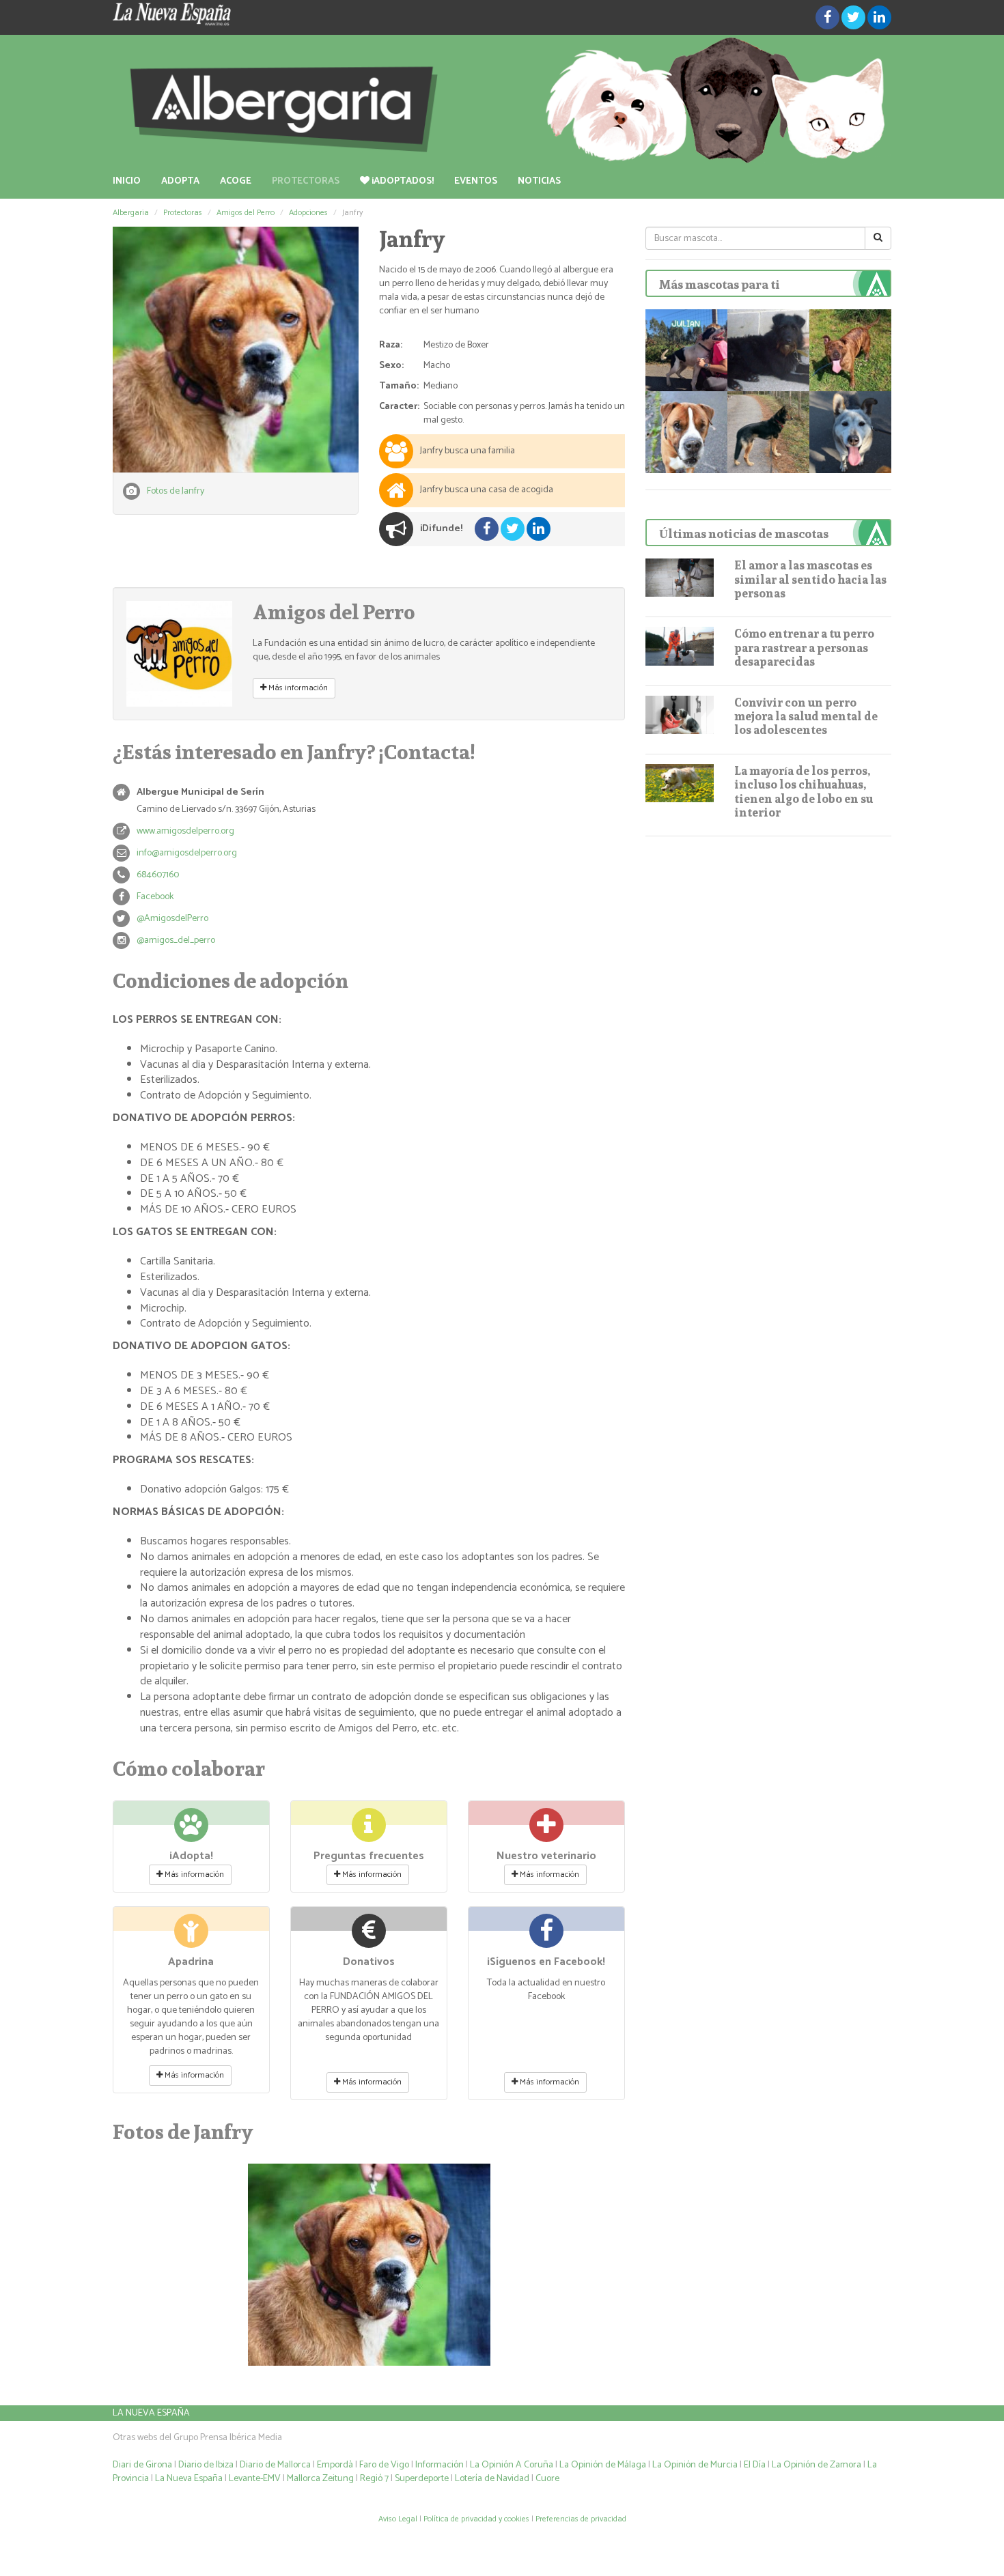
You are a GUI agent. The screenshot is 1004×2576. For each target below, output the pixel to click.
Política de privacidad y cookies (476, 2519)
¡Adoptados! (402, 181)
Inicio (127, 181)
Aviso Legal (398, 2519)
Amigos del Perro (246, 213)
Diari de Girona (142, 2465)
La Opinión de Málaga (604, 2465)
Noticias (539, 181)
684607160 (158, 875)
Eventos (476, 181)
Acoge (236, 181)
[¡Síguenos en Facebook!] (546, 1937)
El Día (755, 2465)
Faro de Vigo (384, 2465)
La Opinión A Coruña (512, 2465)
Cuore (547, 2479)
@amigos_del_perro (176, 940)
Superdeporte (422, 2479)
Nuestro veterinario (546, 1856)
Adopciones (308, 213)
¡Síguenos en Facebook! (546, 1962)
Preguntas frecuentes (369, 1856)
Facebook (155, 897)
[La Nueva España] (236, 14)
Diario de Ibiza (206, 2465)
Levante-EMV (255, 2479)
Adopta (180, 181)
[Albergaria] (502, 100)
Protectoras (306, 181)
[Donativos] (369, 1937)
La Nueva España (151, 2413)
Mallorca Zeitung (320, 2479)
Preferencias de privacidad (581, 2519)
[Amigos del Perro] (179, 654)
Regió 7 (374, 2479)
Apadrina (191, 1962)
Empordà (335, 2465)
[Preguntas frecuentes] (369, 1831)
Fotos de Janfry (176, 491)
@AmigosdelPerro (172, 919)
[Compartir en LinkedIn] (879, 17)
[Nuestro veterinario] (546, 1831)
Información (440, 2465)
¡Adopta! (191, 1856)
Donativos (369, 1962)
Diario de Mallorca (275, 2465)
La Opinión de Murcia (695, 2465)
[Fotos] (236, 350)
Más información (297, 688)
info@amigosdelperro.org (187, 853)
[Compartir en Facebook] (827, 17)
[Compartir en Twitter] (853, 17)
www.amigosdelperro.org (185, 831)
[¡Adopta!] (191, 1831)
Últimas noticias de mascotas (744, 534)
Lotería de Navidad (492, 2479)
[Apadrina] (191, 1937)
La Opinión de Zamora (817, 2465)
